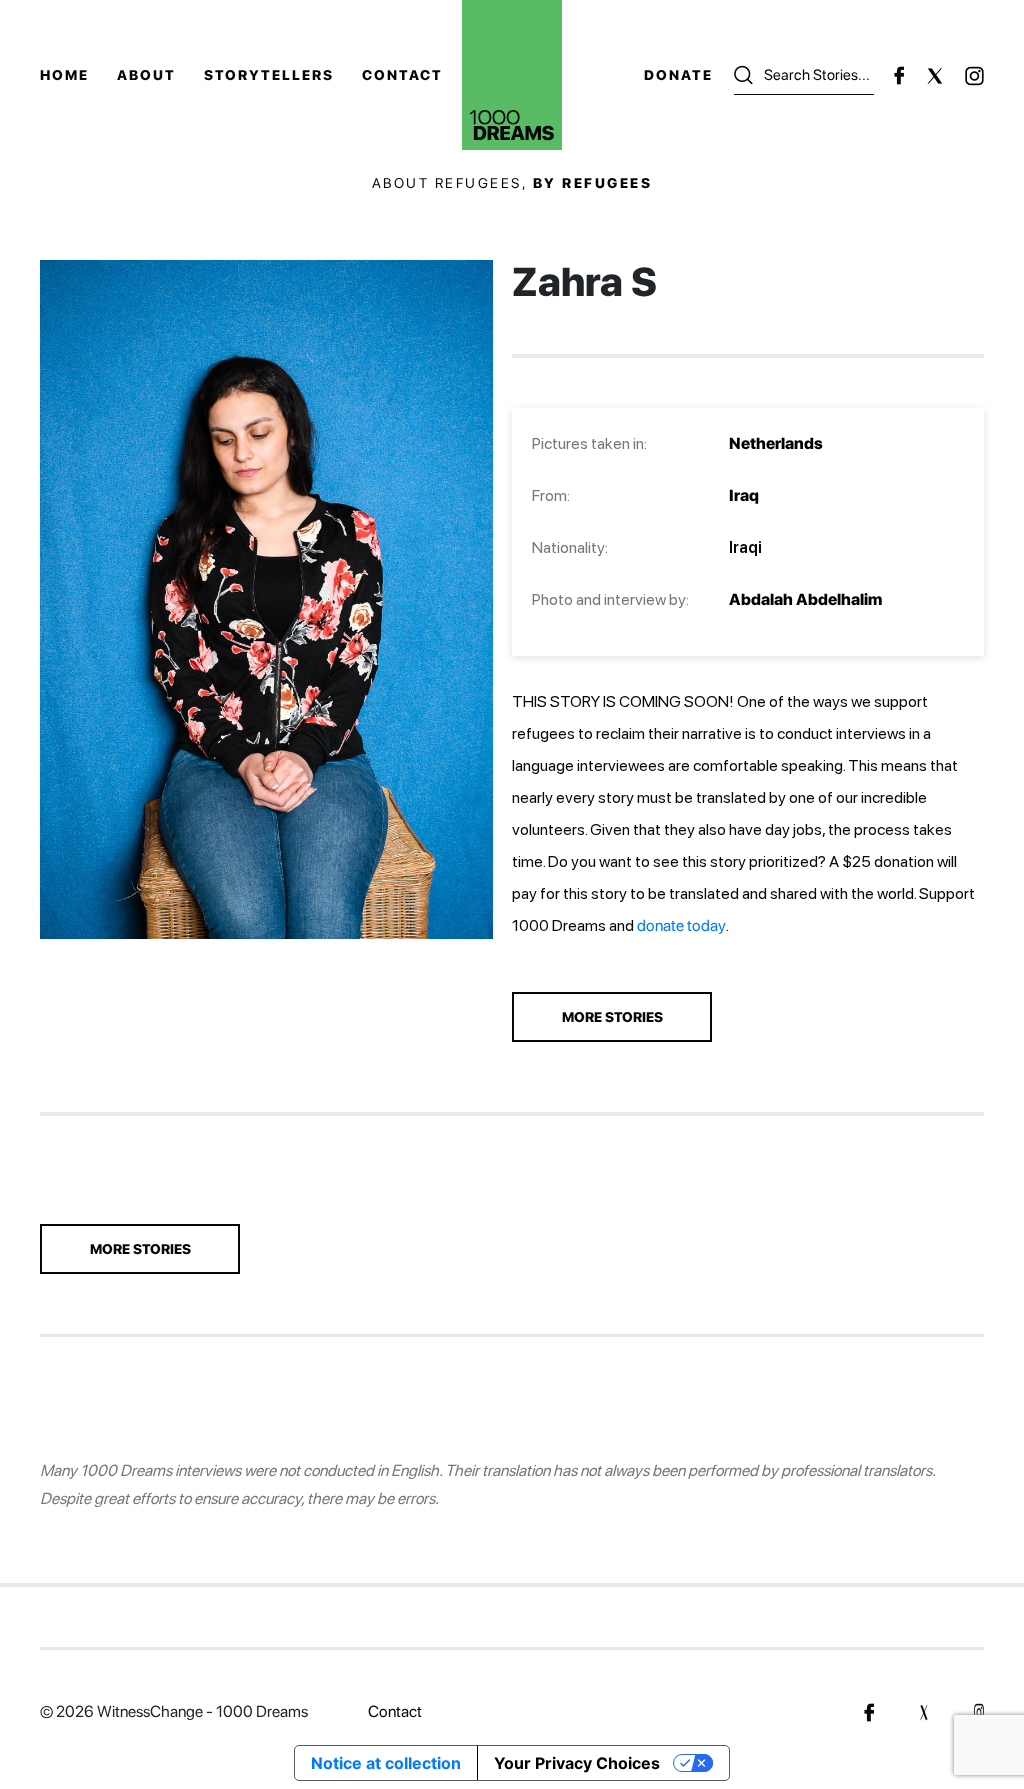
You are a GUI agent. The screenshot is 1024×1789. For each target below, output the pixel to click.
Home (64, 75)
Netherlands (776, 443)
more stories (612, 1017)
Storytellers (269, 75)
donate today (681, 925)
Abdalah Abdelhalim (805, 599)
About (146, 75)
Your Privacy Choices (577, 1763)
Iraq (744, 495)
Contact (402, 75)
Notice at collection (386, 1763)
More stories (140, 1249)
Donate (678, 75)
